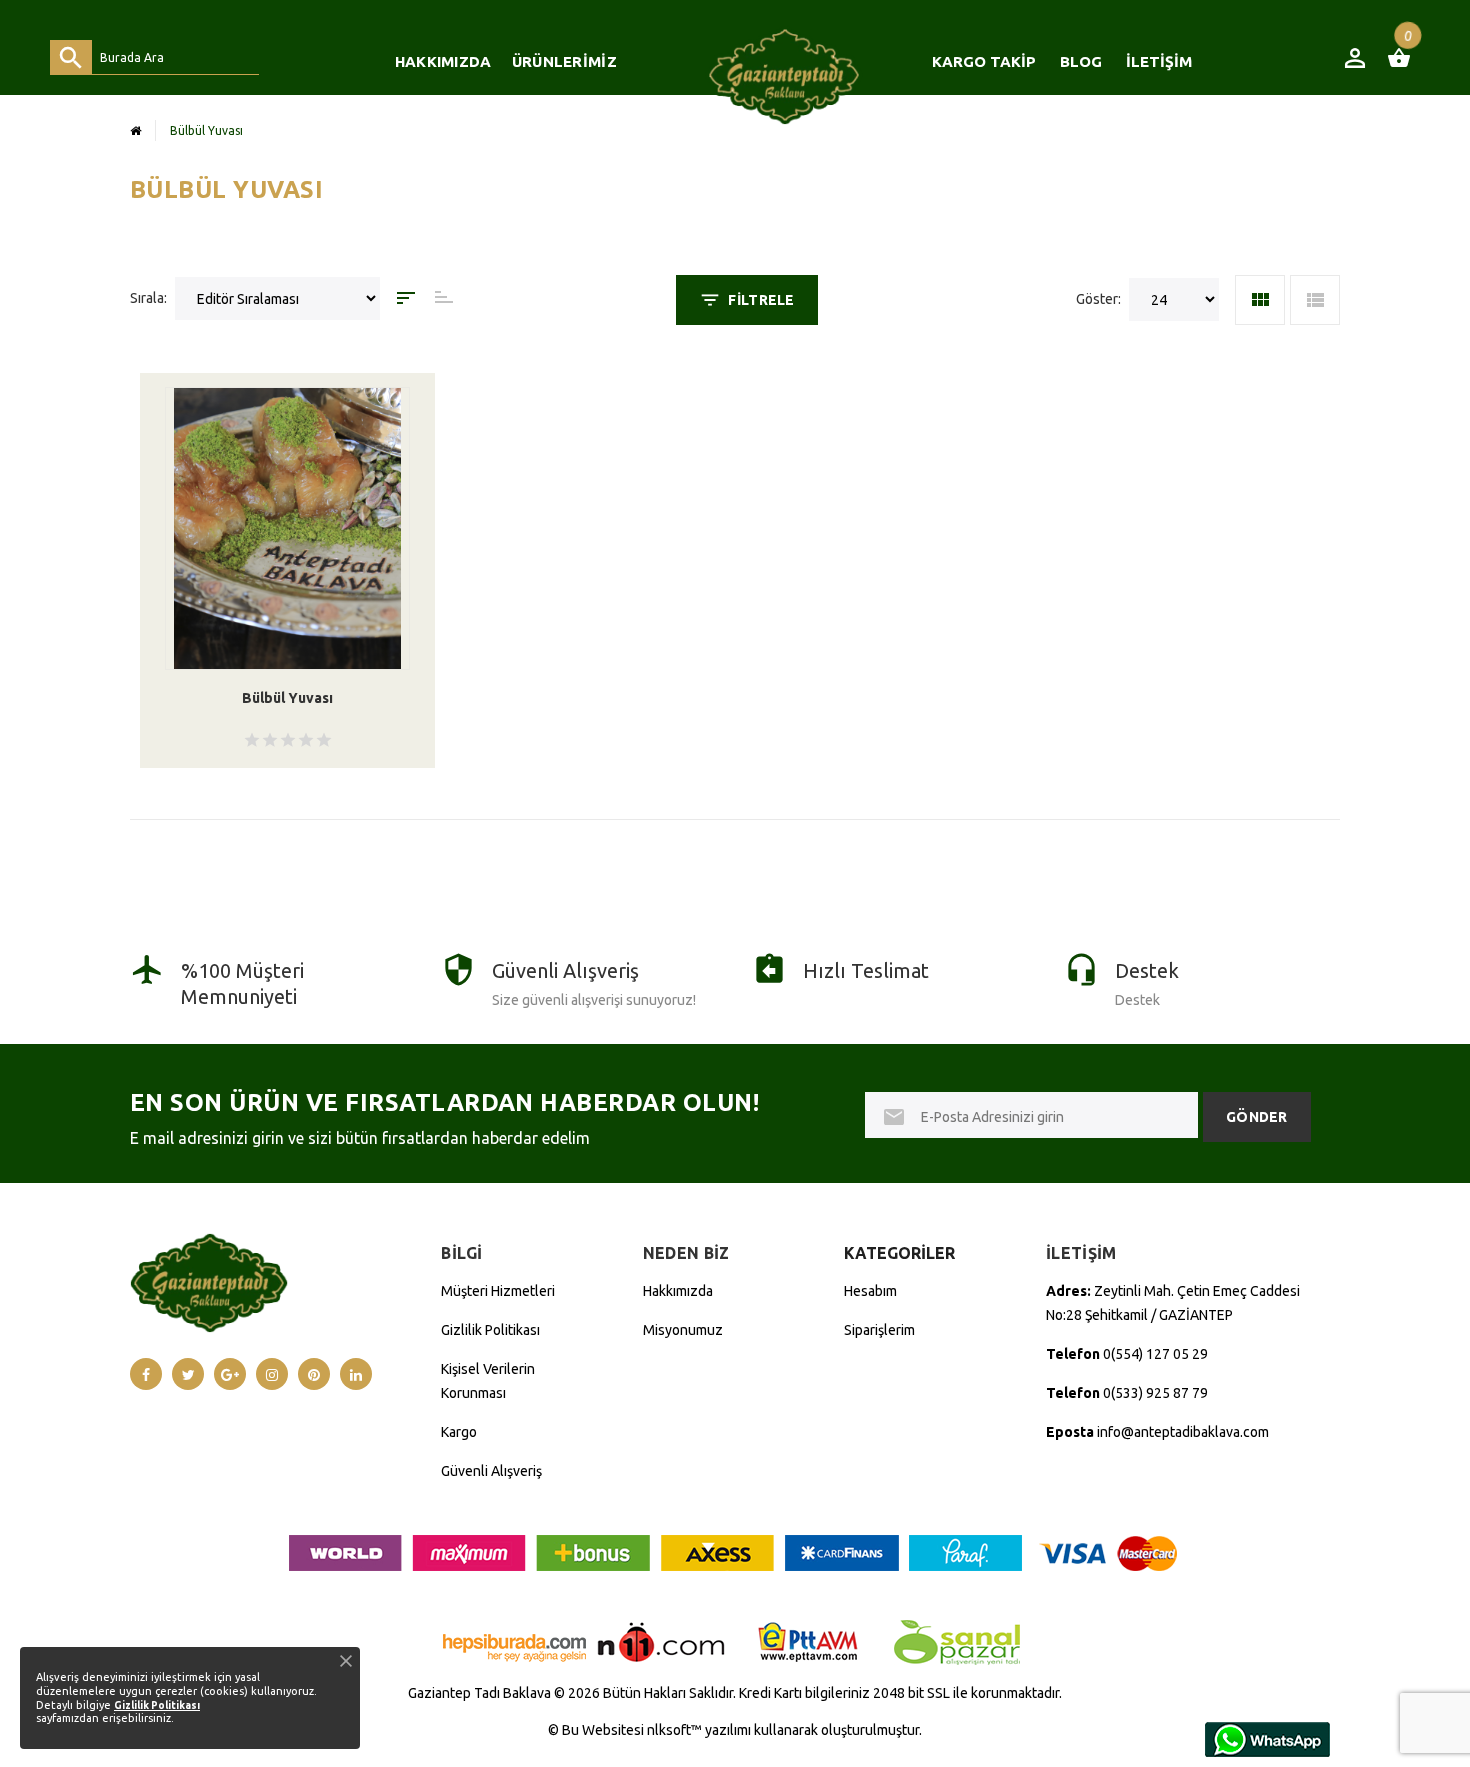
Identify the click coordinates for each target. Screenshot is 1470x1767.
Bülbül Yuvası (287, 698)
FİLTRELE (761, 300)
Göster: (1098, 299)
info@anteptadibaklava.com (1183, 1432)
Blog (1081, 61)
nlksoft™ (676, 1730)
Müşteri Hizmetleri (498, 1291)
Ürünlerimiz (564, 61)
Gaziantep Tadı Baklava (479, 1693)
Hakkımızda (443, 61)
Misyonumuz (683, 1330)
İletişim (1159, 61)
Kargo (459, 1432)
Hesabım (870, 1291)
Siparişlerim (879, 1330)
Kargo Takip (984, 61)
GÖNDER (1257, 1117)
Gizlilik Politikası (490, 1330)
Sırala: (148, 298)
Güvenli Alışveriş (491, 1471)
